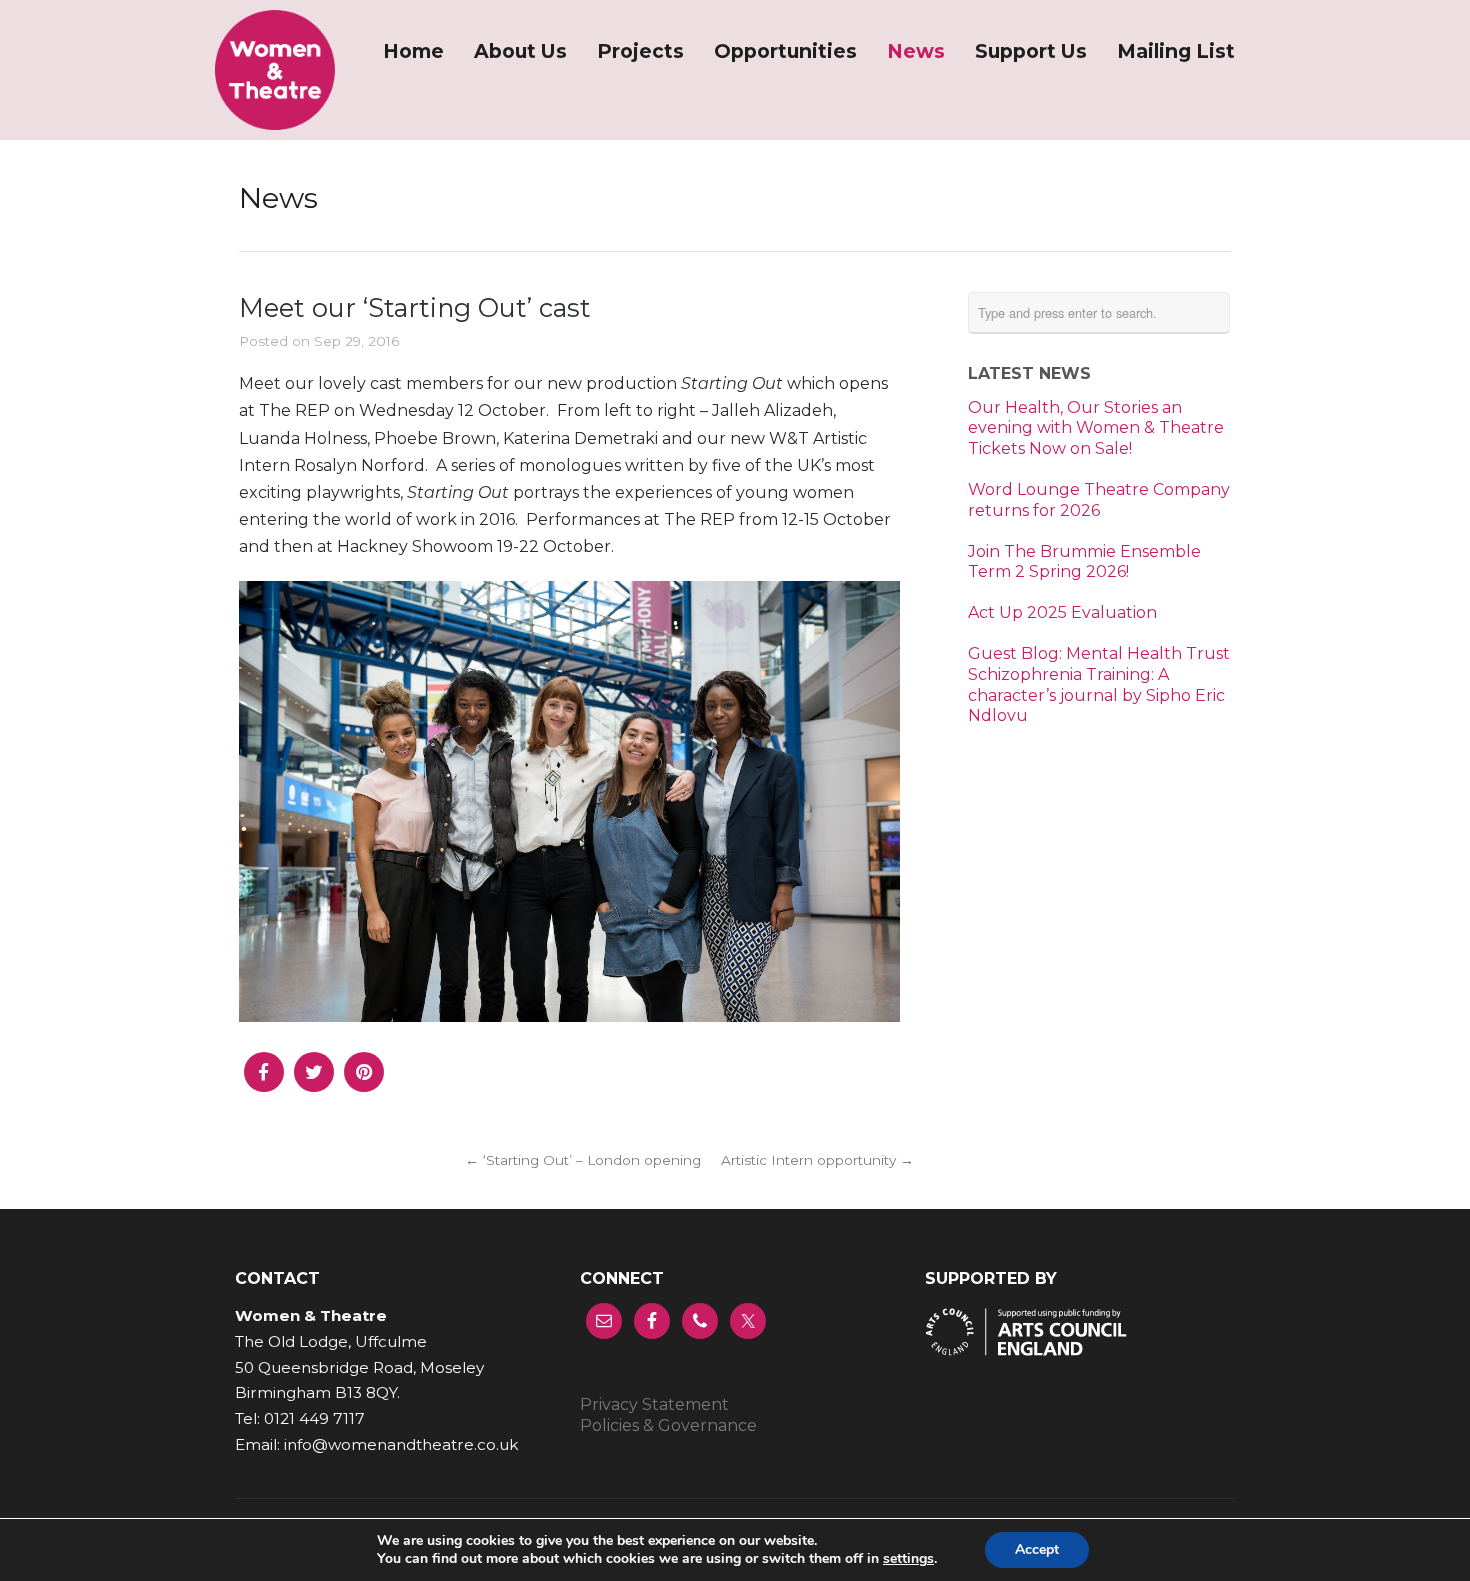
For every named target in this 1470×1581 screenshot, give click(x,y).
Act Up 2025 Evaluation (1062, 612)
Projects (640, 51)
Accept (1037, 1549)
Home (413, 51)
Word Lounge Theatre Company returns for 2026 (1099, 500)
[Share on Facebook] (264, 1085)
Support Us (1031, 51)
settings (908, 1559)
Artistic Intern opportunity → (817, 1160)
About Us (520, 51)
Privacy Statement (654, 1404)
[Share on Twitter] (314, 1085)
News (916, 51)
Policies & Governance (668, 1425)
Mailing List (1176, 51)
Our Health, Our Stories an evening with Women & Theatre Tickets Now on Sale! (1096, 428)
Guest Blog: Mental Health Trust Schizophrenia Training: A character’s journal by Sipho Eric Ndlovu (1099, 684)
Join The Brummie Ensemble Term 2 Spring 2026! (1084, 562)
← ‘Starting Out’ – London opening (583, 1160)
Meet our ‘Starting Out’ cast (415, 307)
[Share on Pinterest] (364, 1085)
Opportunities (785, 51)
